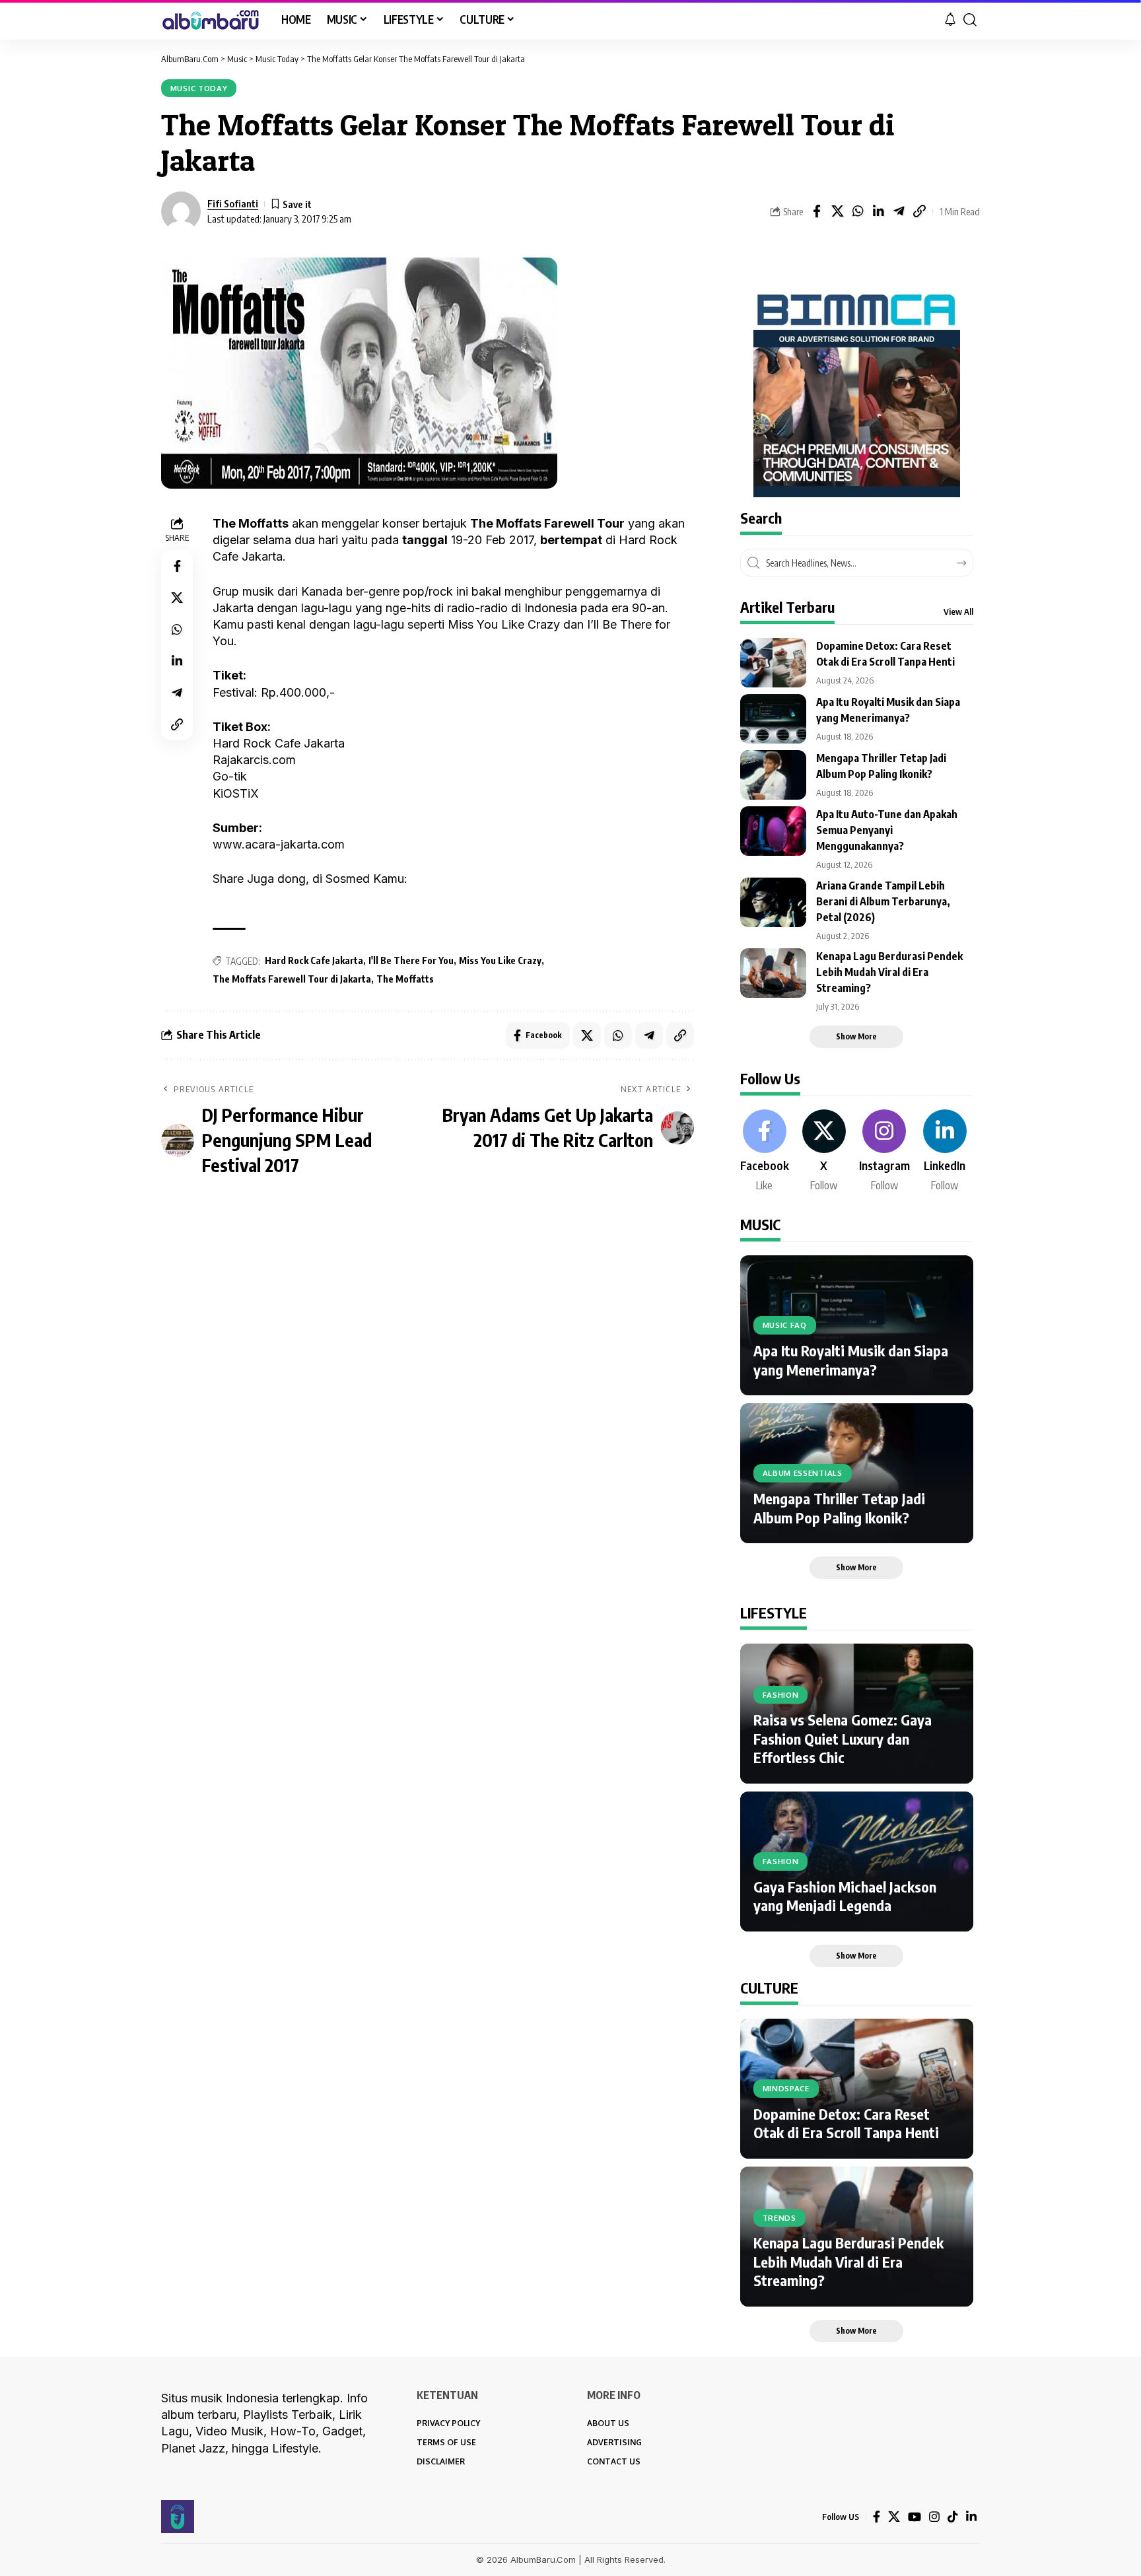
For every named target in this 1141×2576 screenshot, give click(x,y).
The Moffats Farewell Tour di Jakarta (292, 979)
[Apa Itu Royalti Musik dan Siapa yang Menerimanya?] (773, 719)
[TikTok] (953, 2517)
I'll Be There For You (411, 960)
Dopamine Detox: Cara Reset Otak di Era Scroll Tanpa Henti (846, 2123)
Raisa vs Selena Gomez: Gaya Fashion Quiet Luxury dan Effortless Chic (843, 1738)
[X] (824, 1152)
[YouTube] (915, 2517)
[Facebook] (765, 1152)
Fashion (781, 1695)
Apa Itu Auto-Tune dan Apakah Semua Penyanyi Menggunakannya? (887, 830)
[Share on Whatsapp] (858, 211)
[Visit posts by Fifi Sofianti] (181, 211)
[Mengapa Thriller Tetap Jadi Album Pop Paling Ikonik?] (773, 775)
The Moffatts (405, 979)
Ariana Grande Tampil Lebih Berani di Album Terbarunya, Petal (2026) (883, 901)
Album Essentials (803, 1473)
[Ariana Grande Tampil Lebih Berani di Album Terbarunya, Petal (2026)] (773, 902)
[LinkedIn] (945, 1152)
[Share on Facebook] (817, 211)
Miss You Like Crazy (500, 960)
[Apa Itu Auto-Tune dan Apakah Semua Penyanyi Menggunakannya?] (773, 831)
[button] (970, 20)
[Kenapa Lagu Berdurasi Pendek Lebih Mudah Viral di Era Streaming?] (773, 973)
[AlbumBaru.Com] (211, 20)
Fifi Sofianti (233, 203)
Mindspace (786, 2088)
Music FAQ (785, 1325)
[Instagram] (884, 1152)
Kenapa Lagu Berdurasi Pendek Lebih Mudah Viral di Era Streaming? (889, 972)
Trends (779, 2218)
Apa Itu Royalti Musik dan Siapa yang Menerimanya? (851, 1360)
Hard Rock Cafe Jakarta (314, 960)
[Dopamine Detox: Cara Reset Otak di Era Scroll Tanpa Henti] (773, 663)
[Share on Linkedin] (878, 211)
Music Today (199, 88)
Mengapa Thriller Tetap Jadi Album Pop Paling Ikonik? (839, 1508)
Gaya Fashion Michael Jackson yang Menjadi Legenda (845, 1896)
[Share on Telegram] (899, 211)
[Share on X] (837, 211)
